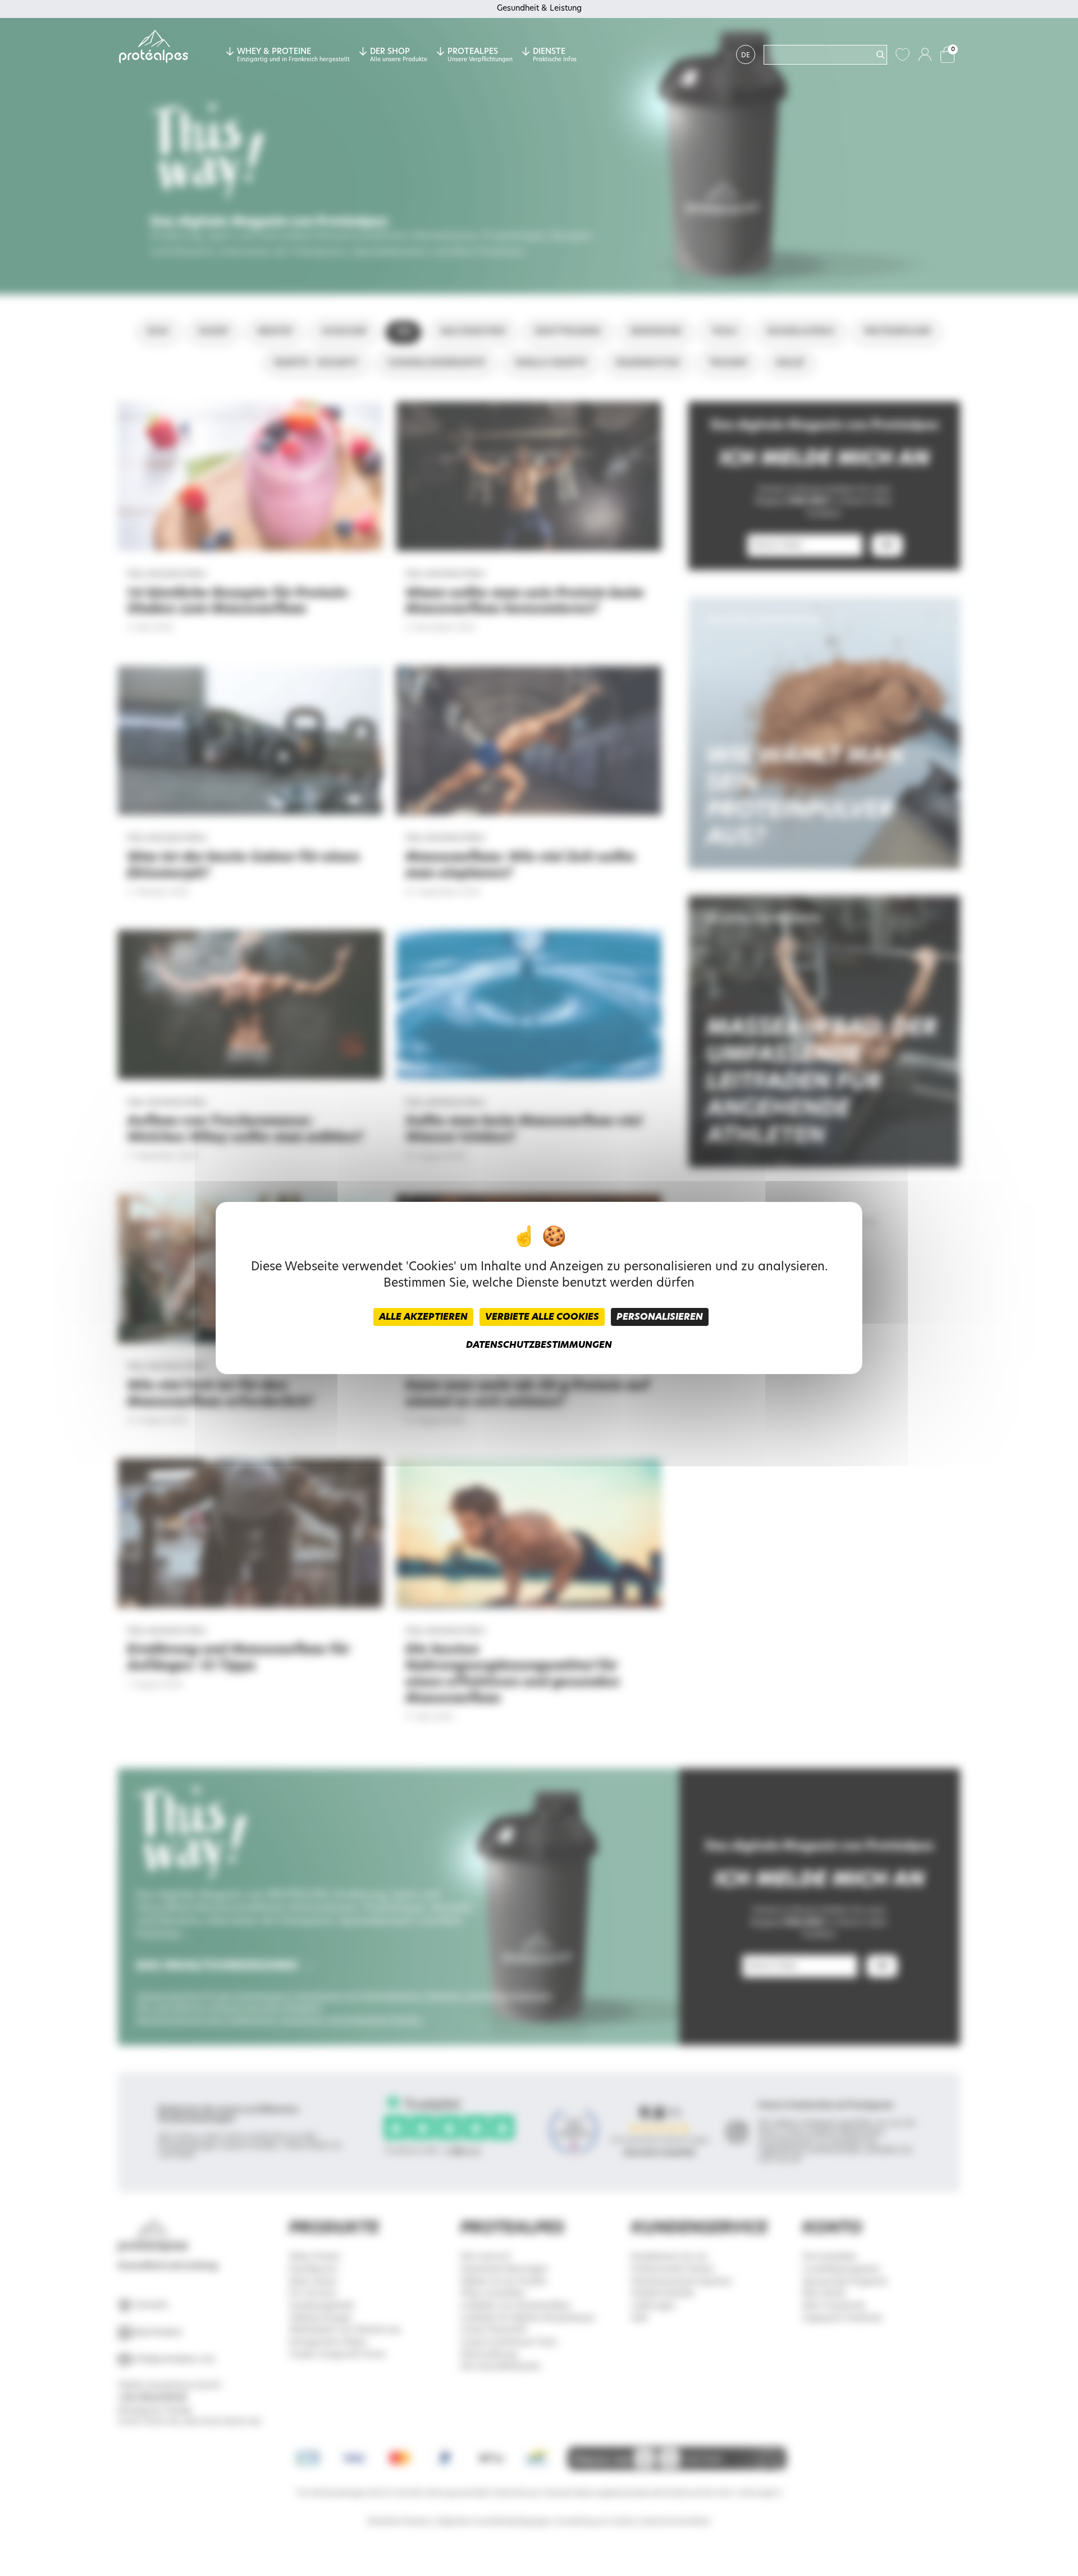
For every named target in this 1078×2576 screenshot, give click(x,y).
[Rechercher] (880, 54)
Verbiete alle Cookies (542, 1317)
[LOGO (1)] (154, 47)
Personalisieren (660, 1317)
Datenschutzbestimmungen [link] (539, 1345)
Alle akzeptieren (423, 1317)
